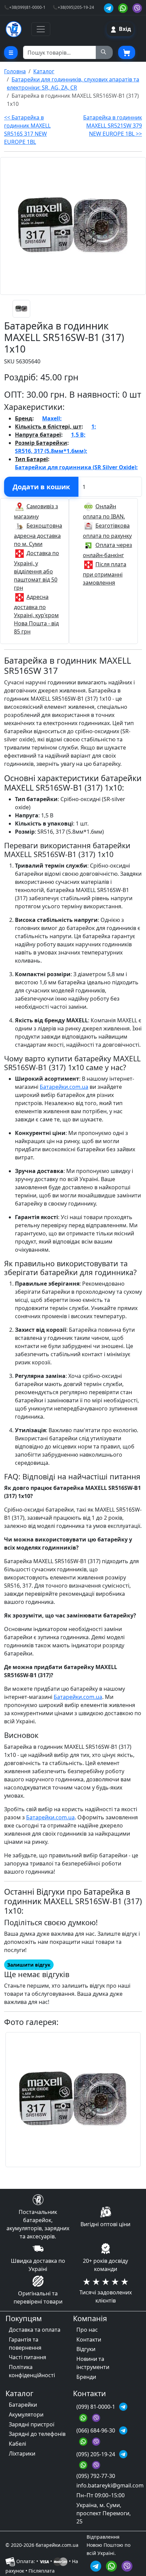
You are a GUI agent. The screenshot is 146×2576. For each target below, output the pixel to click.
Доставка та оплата (35, 2330)
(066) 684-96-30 (96, 2430)
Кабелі (17, 2444)
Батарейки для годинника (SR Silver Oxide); (76, 467)
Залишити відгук (29, 1965)
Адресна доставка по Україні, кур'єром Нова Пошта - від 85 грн (36, 614)
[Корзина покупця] (127, 53)
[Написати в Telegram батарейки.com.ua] (97, 2565)
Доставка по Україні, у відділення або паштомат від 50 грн (36, 570)
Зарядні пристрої (32, 2424)
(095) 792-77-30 (96, 2476)
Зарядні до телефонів (37, 2434)
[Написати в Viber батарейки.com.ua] (127, 2565)
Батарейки (23, 2405)
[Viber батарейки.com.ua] (137, 7)
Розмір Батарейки (41, 443)
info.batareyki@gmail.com (110, 2485)
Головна (15, 71)
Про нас (87, 2330)
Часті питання (28, 2357)
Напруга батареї (38, 435)
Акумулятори (26, 2414)
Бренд (24, 418)
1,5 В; (78, 435)
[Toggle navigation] (41, 29)
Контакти (89, 2340)
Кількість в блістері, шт (48, 427)
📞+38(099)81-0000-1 (25, 7)
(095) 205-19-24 (96, 2454)
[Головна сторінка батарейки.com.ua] (14, 29)
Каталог (44, 71)
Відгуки (86, 2349)
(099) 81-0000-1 (96, 2407)
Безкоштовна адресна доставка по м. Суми (38, 535)
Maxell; (52, 418)
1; (94, 427)
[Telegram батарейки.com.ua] (110, 7)
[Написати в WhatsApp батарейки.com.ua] (112, 2565)
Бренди (86, 2377)
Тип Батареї (31, 459)
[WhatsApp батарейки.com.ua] (124, 7)
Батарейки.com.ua (64, 1087)
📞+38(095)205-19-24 (73, 7)
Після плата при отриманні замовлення (105, 573)
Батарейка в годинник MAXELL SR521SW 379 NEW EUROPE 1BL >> (113, 126)
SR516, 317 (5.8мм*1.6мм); (51, 451)
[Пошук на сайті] (104, 53)
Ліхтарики (22, 2454)
